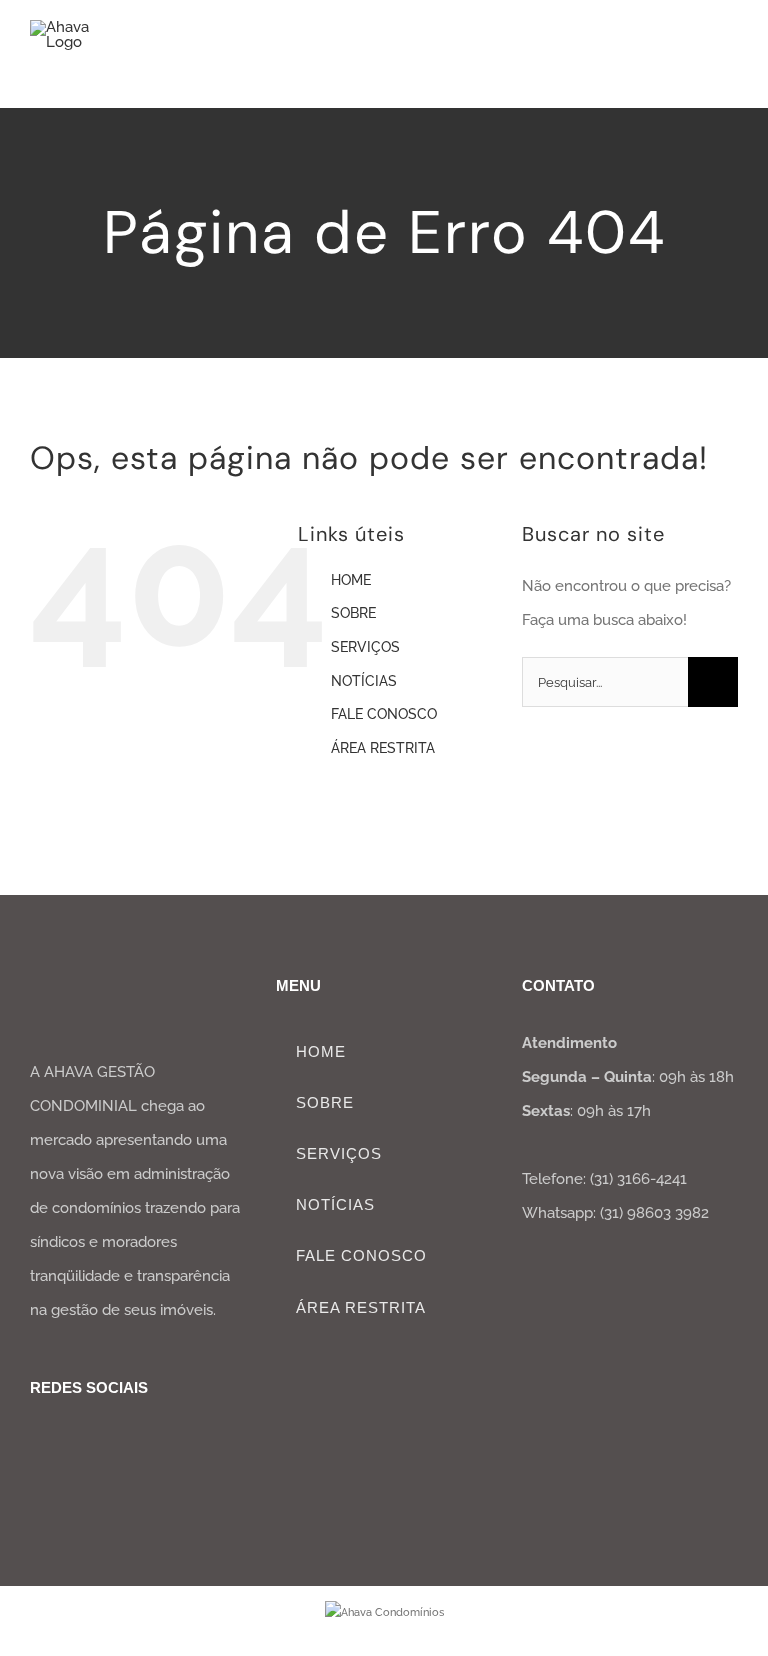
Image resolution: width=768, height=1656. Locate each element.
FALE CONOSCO (384, 714)
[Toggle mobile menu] (730, 55)
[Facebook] (38, 1442)
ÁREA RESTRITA (383, 748)
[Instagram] (69, 1442)
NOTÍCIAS (364, 681)
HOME (351, 580)
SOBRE (353, 613)
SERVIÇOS (365, 647)
